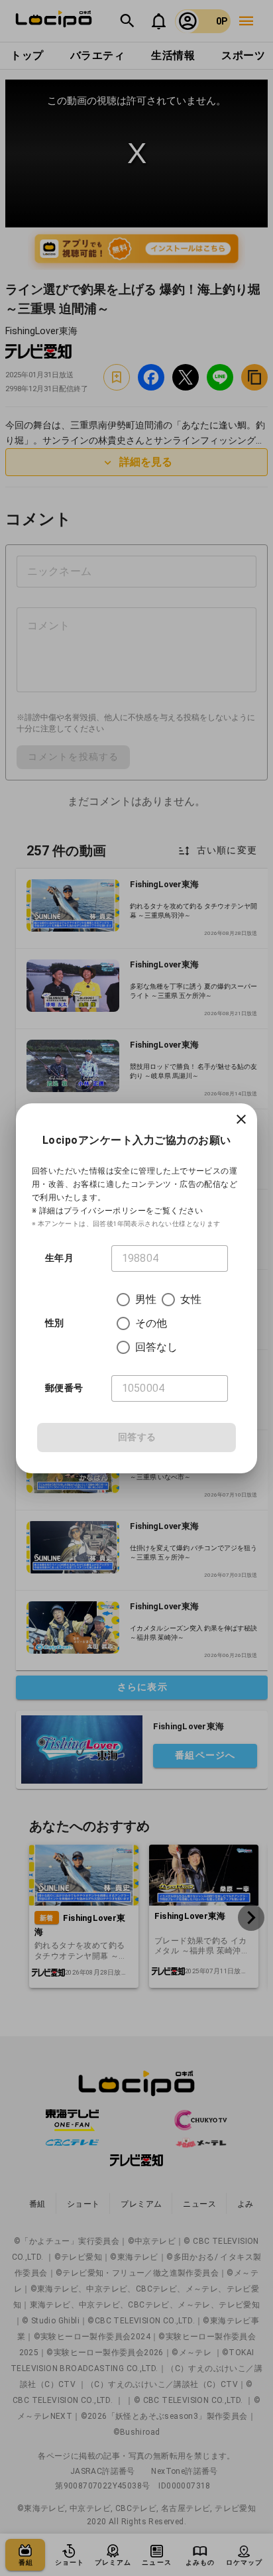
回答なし (157, 1347)
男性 (146, 1299)
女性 (191, 1299)
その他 (151, 1323)
